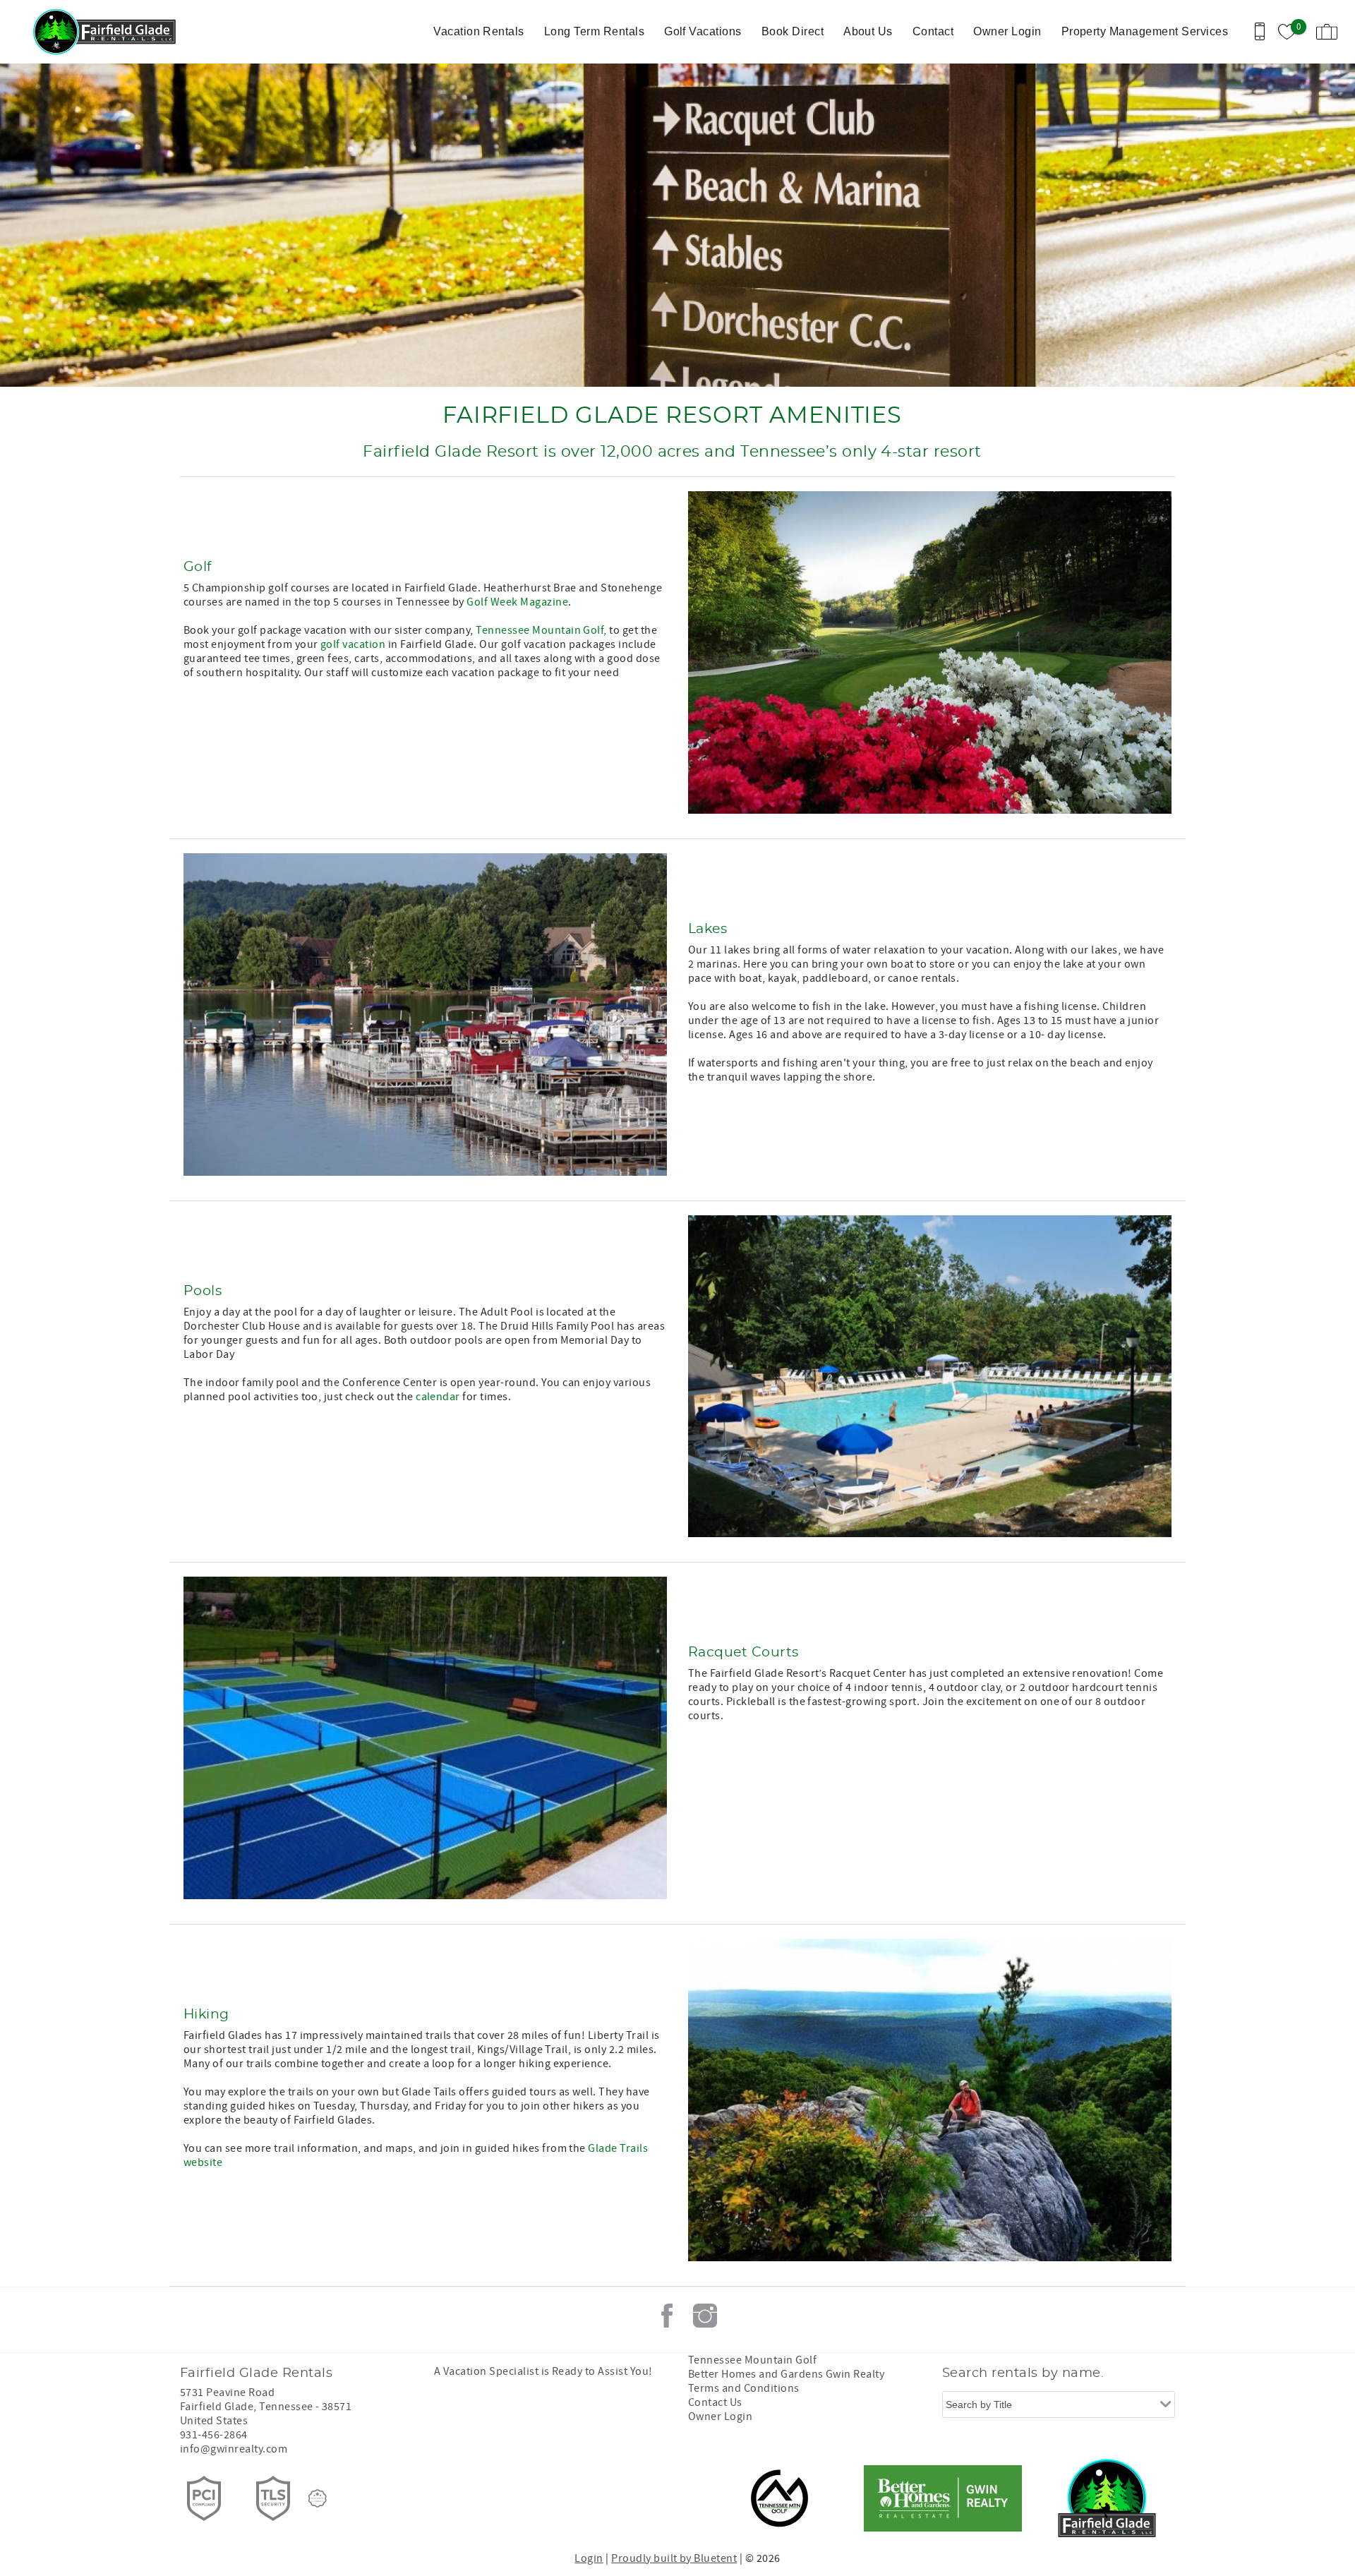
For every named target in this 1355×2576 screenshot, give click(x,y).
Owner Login (1007, 31)
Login (589, 2558)
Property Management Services (1145, 31)
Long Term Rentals (594, 31)
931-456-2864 (214, 2435)
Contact (933, 31)
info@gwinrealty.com (234, 2449)
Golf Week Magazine (517, 602)
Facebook (667, 2316)
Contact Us (715, 2402)
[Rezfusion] (318, 2498)
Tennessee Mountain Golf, (541, 630)
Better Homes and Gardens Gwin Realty (786, 2374)
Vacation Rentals (479, 31)
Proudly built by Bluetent (674, 2558)
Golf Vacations (703, 31)
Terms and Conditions (744, 2388)
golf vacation (352, 644)
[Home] (108, 32)
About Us (868, 31)
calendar (438, 1397)
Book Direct (793, 31)
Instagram (705, 2316)
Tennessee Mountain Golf (752, 2360)
